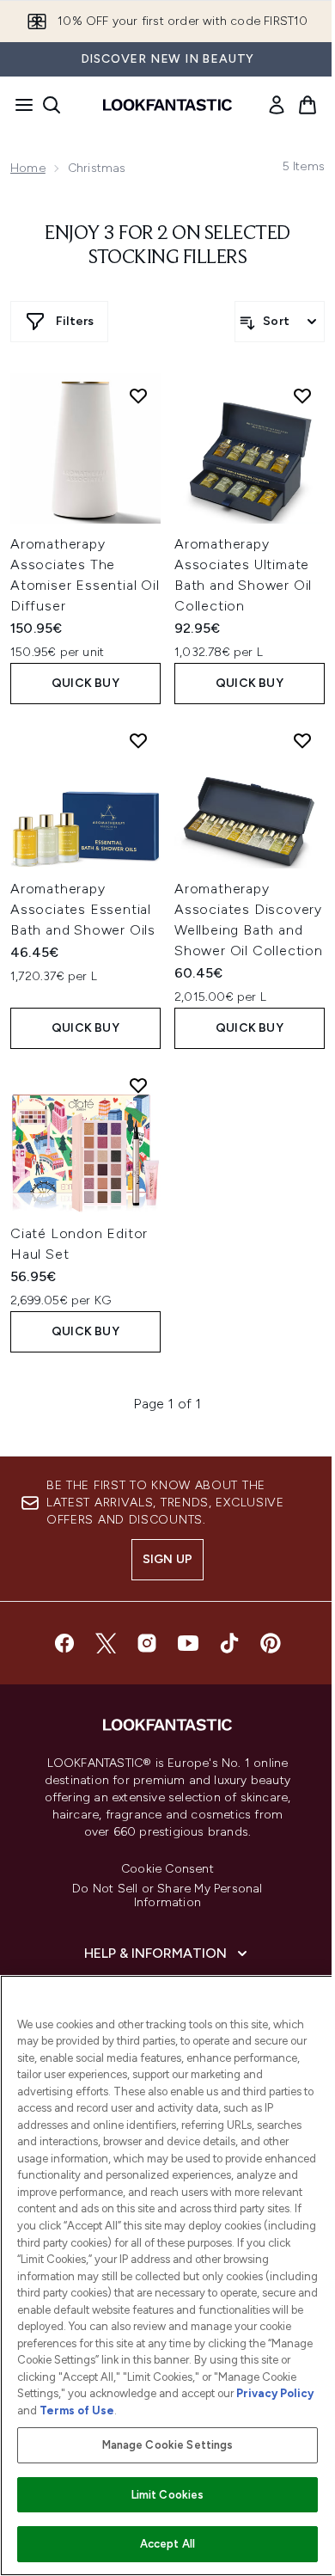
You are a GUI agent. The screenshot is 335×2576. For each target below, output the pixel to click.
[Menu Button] (19, 105)
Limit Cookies (168, 2495)
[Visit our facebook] (64, 1643)
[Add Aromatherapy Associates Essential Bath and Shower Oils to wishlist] (138, 740)
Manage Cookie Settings (168, 2445)
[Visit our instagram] (147, 1643)
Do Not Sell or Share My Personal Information (167, 1896)
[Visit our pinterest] (271, 1643)
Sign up (167, 1559)
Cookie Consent (167, 1869)
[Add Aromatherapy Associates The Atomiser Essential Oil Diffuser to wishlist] (138, 396)
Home (28, 168)
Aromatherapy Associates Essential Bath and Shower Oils (83, 909)
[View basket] (308, 105)
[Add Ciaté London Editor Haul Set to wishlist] (138, 1085)
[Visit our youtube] (188, 1643)
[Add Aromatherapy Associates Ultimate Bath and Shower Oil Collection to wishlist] (302, 396)
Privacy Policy (275, 2393)
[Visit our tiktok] (229, 1643)
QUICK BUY (85, 683)
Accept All (167, 2544)
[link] (277, 105)
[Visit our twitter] (106, 1643)
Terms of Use (77, 2410)
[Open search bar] (52, 105)
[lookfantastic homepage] (167, 105)
